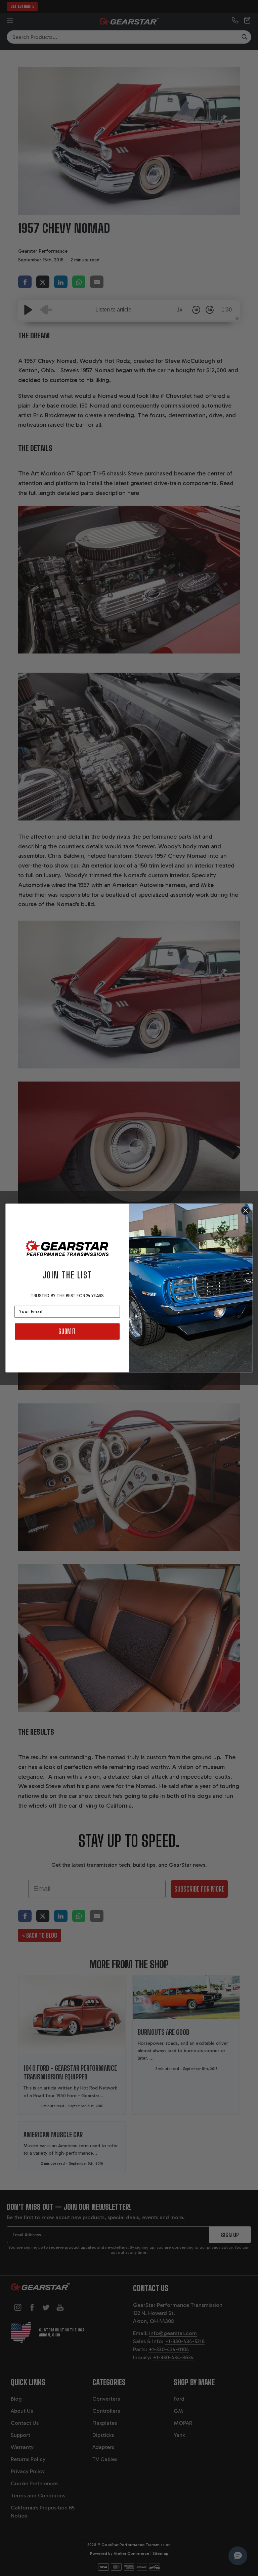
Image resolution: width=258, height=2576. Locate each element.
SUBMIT (67, 1331)
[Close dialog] (246, 1211)
